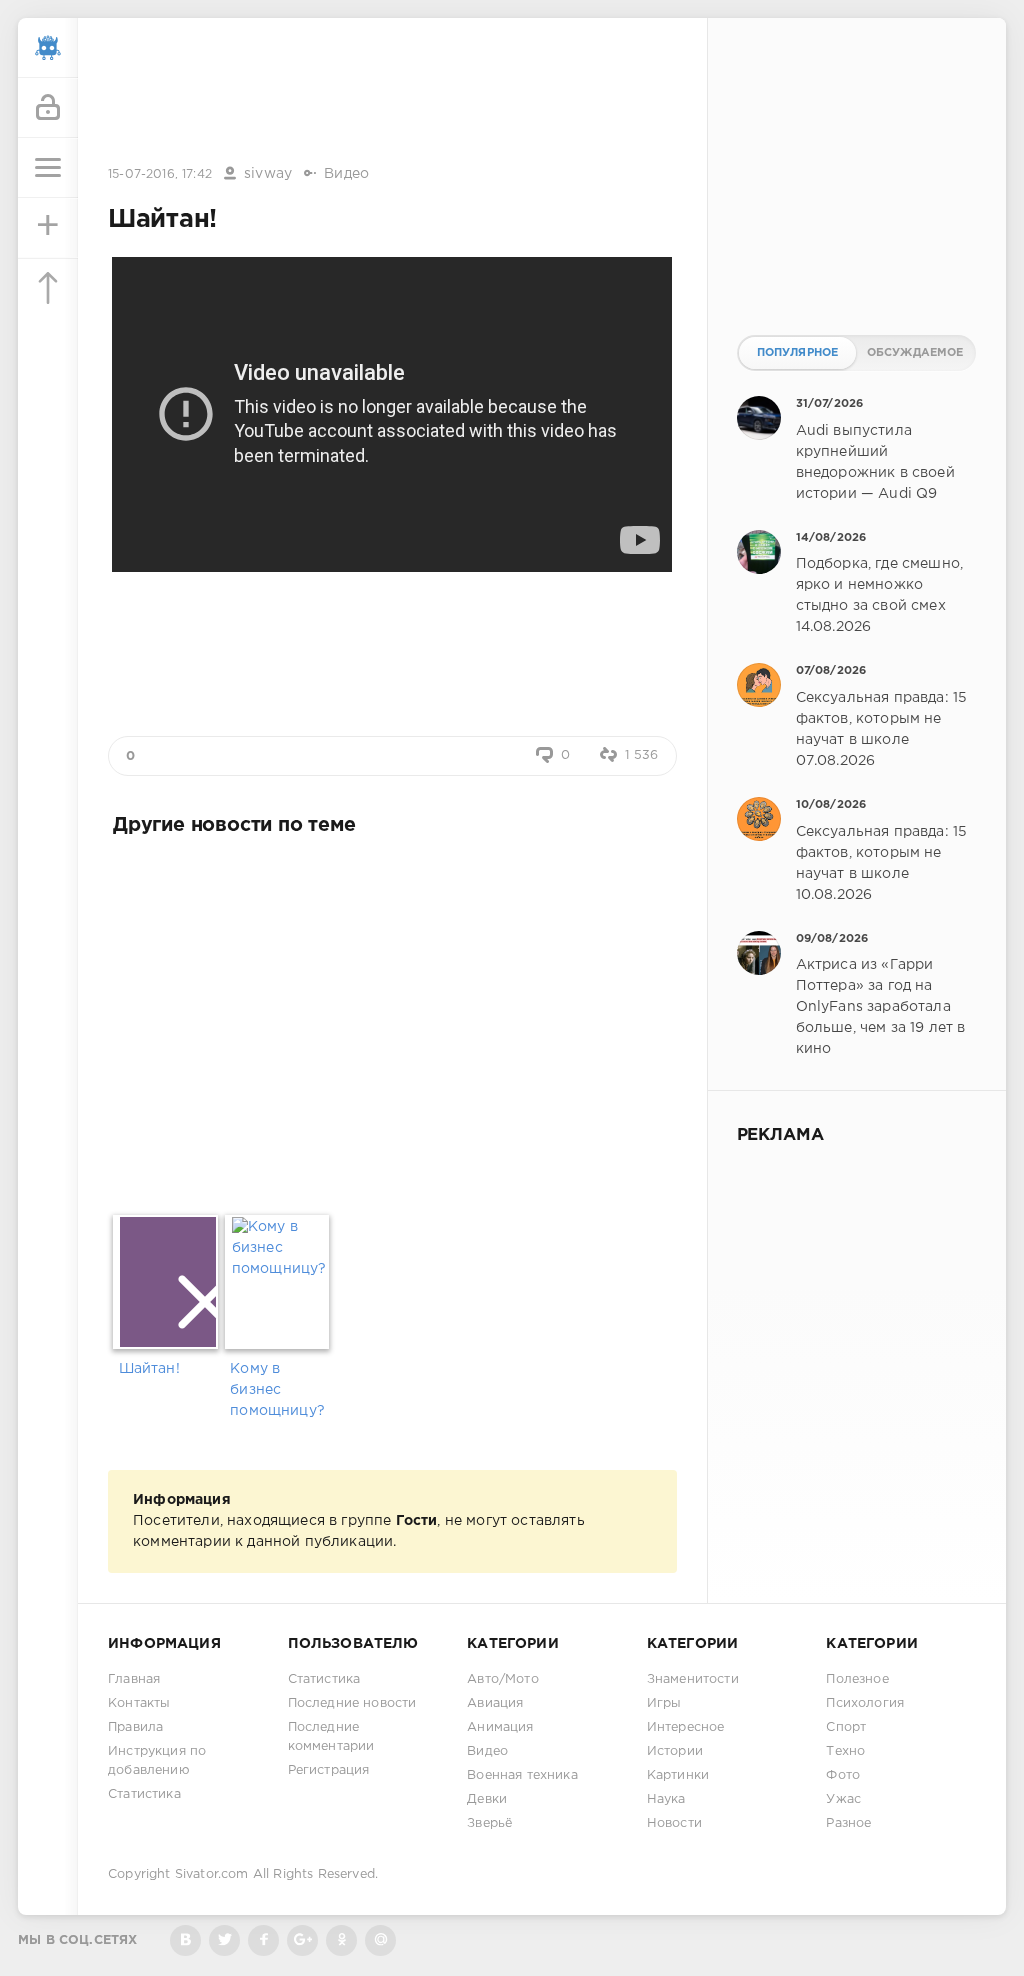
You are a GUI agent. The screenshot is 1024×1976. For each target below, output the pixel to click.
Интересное (686, 1727)
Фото (843, 1775)
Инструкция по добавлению (157, 1761)
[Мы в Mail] (380, 1940)
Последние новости (352, 1703)
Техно (845, 1751)
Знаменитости (693, 1679)
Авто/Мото (503, 1679)
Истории (675, 1751)
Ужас (843, 1799)
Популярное (798, 353)
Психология (865, 1703)
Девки (487, 1799)
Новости (674, 1823)
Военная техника (522, 1775)
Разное (848, 1823)
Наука (666, 1799)
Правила (135, 1727)
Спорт (846, 1727)
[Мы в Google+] (302, 1940)
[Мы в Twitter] (224, 1940)
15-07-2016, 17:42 (160, 174)
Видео (346, 174)
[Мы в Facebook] (263, 1940)
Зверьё (489, 1823)
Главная (134, 1679)
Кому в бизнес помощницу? (277, 1390)
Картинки (678, 1775)
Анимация (500, 1727)
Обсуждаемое (915, 353)
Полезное (857, 1679)
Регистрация (329, 1770)
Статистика (144, 1794)
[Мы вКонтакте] (185, 1940)
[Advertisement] (392, 93)
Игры (664, 1703)
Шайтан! (149, 1369)
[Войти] (48, 108)
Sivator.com (212, 1874)
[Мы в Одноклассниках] (341, 1940)
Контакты (139, 1703)
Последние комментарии (331, 1737)
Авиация (495, 1703)
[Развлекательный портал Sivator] (48, 48)
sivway (268, 174)
